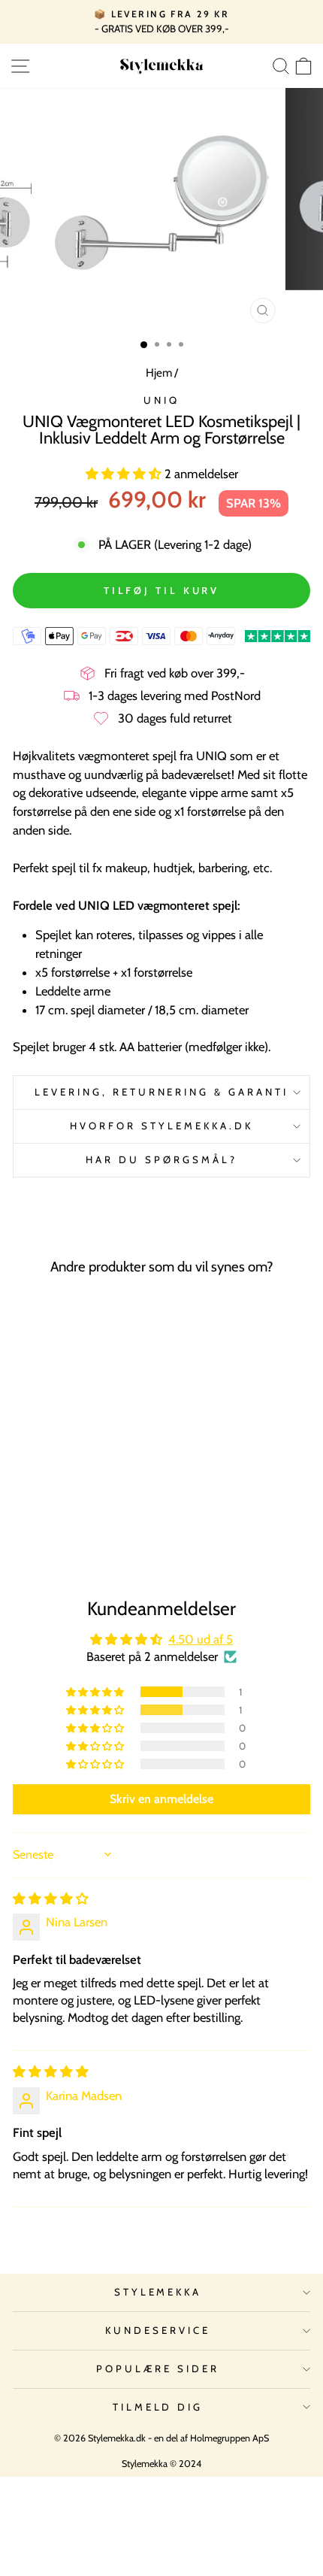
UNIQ (161, 400)
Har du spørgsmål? (161, 1159)
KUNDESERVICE (158, 2330)
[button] (125, 474)
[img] (51, 1899)
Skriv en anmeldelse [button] (161, 1799)
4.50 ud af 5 (201, 1639)
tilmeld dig (158, 2407)
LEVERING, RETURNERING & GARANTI (161, 1092)
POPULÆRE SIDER (158, 2368)
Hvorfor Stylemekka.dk (161, 1126)
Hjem (159, 373)
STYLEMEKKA (158, 2292)
